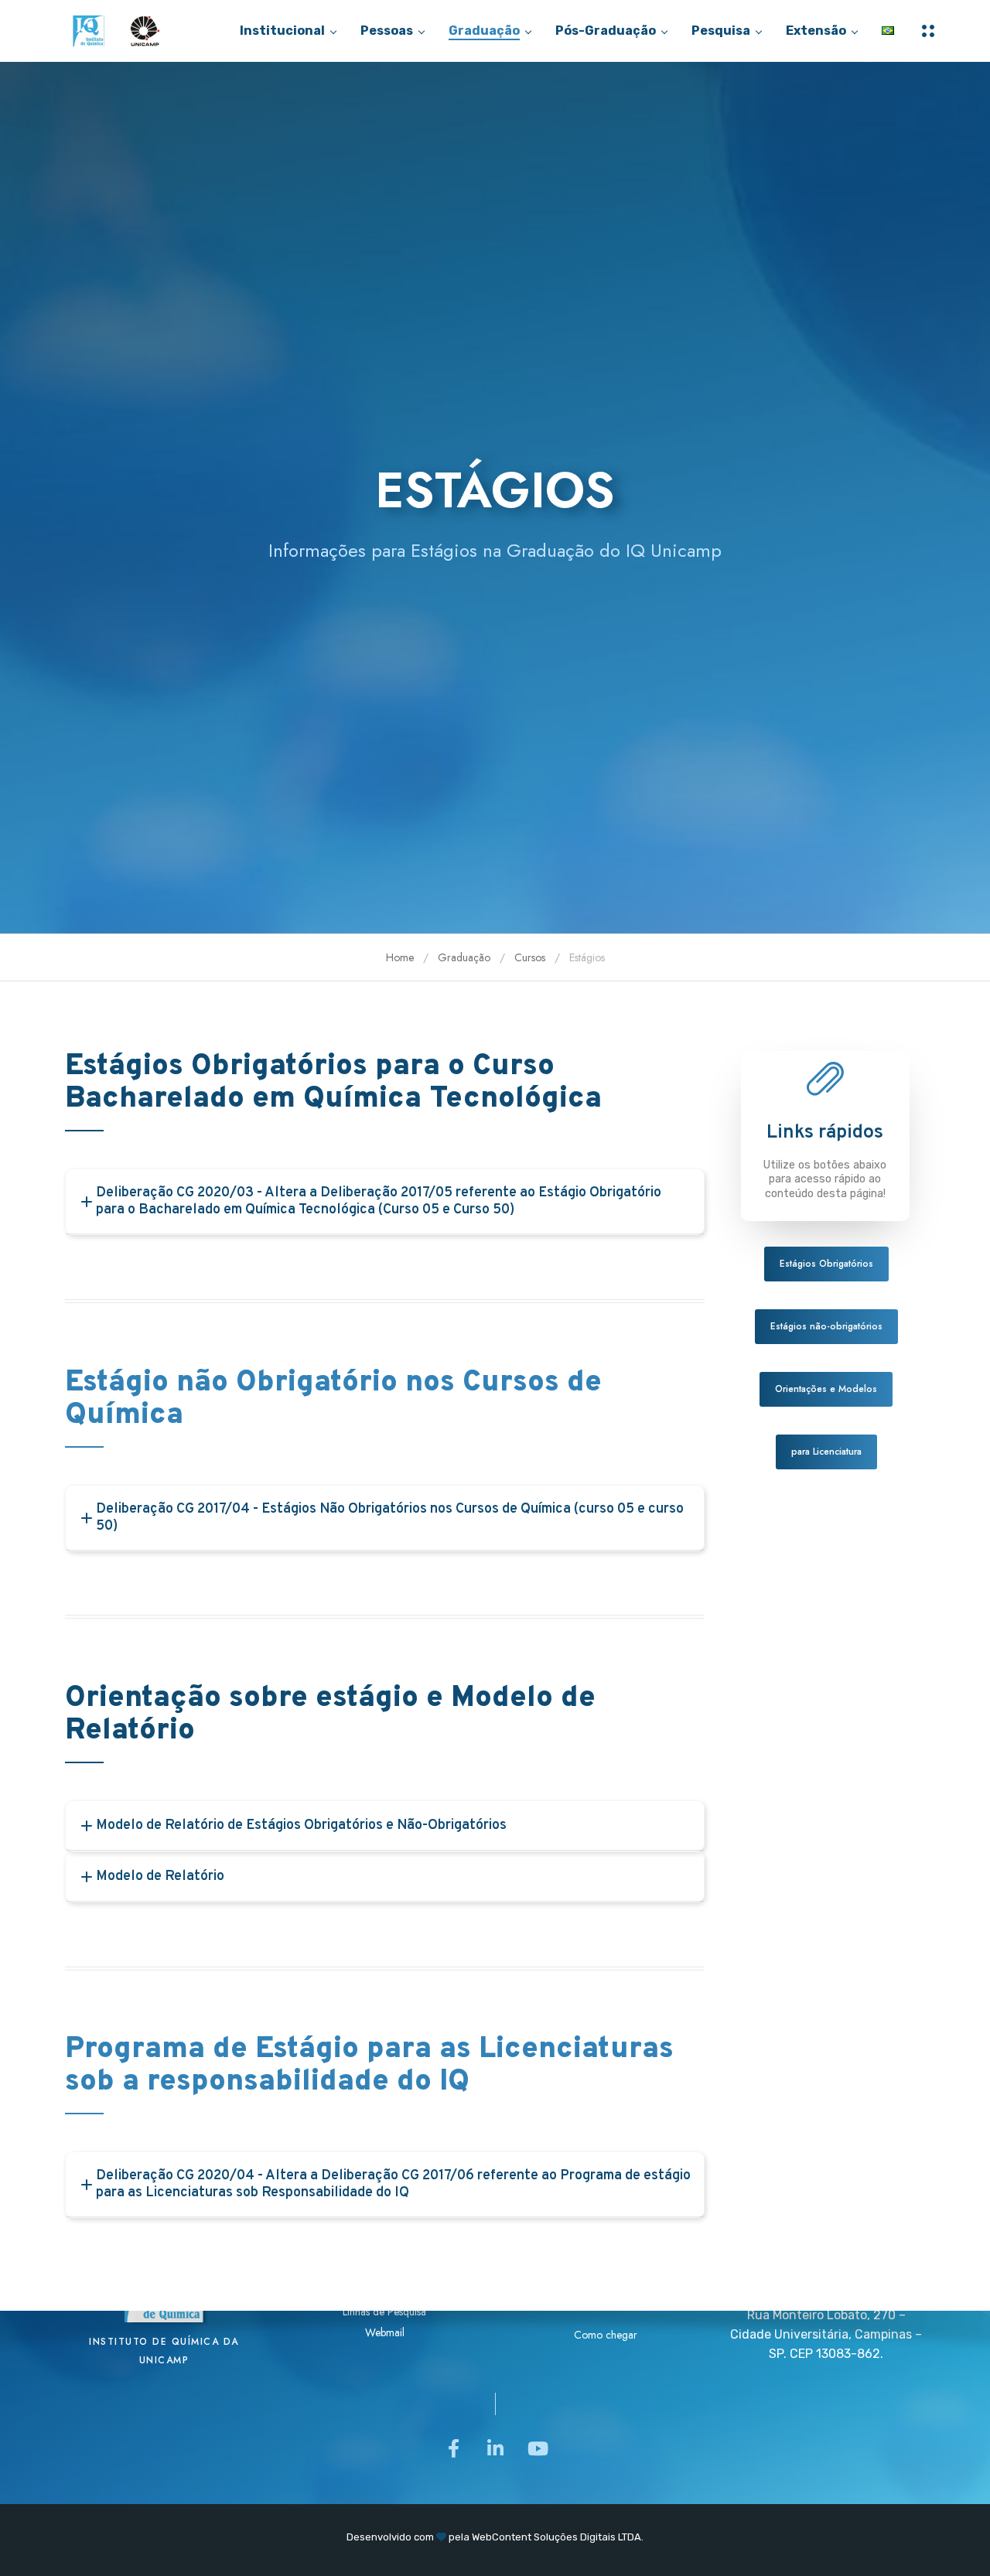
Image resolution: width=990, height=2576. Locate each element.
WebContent (502, 2537)
